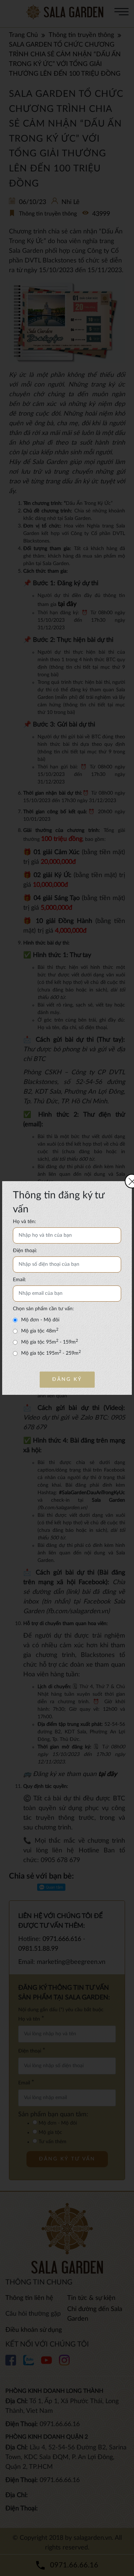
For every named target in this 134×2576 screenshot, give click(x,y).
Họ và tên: (24, 1222)
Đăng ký (67, 1379)
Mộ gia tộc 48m (40, 1331)
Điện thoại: (25, 1251)
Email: (19, 1280)
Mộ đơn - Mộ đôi (40, 1320)
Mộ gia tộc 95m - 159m (49, 1342)
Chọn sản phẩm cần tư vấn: (43, 1309)
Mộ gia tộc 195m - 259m (51, 1353)
